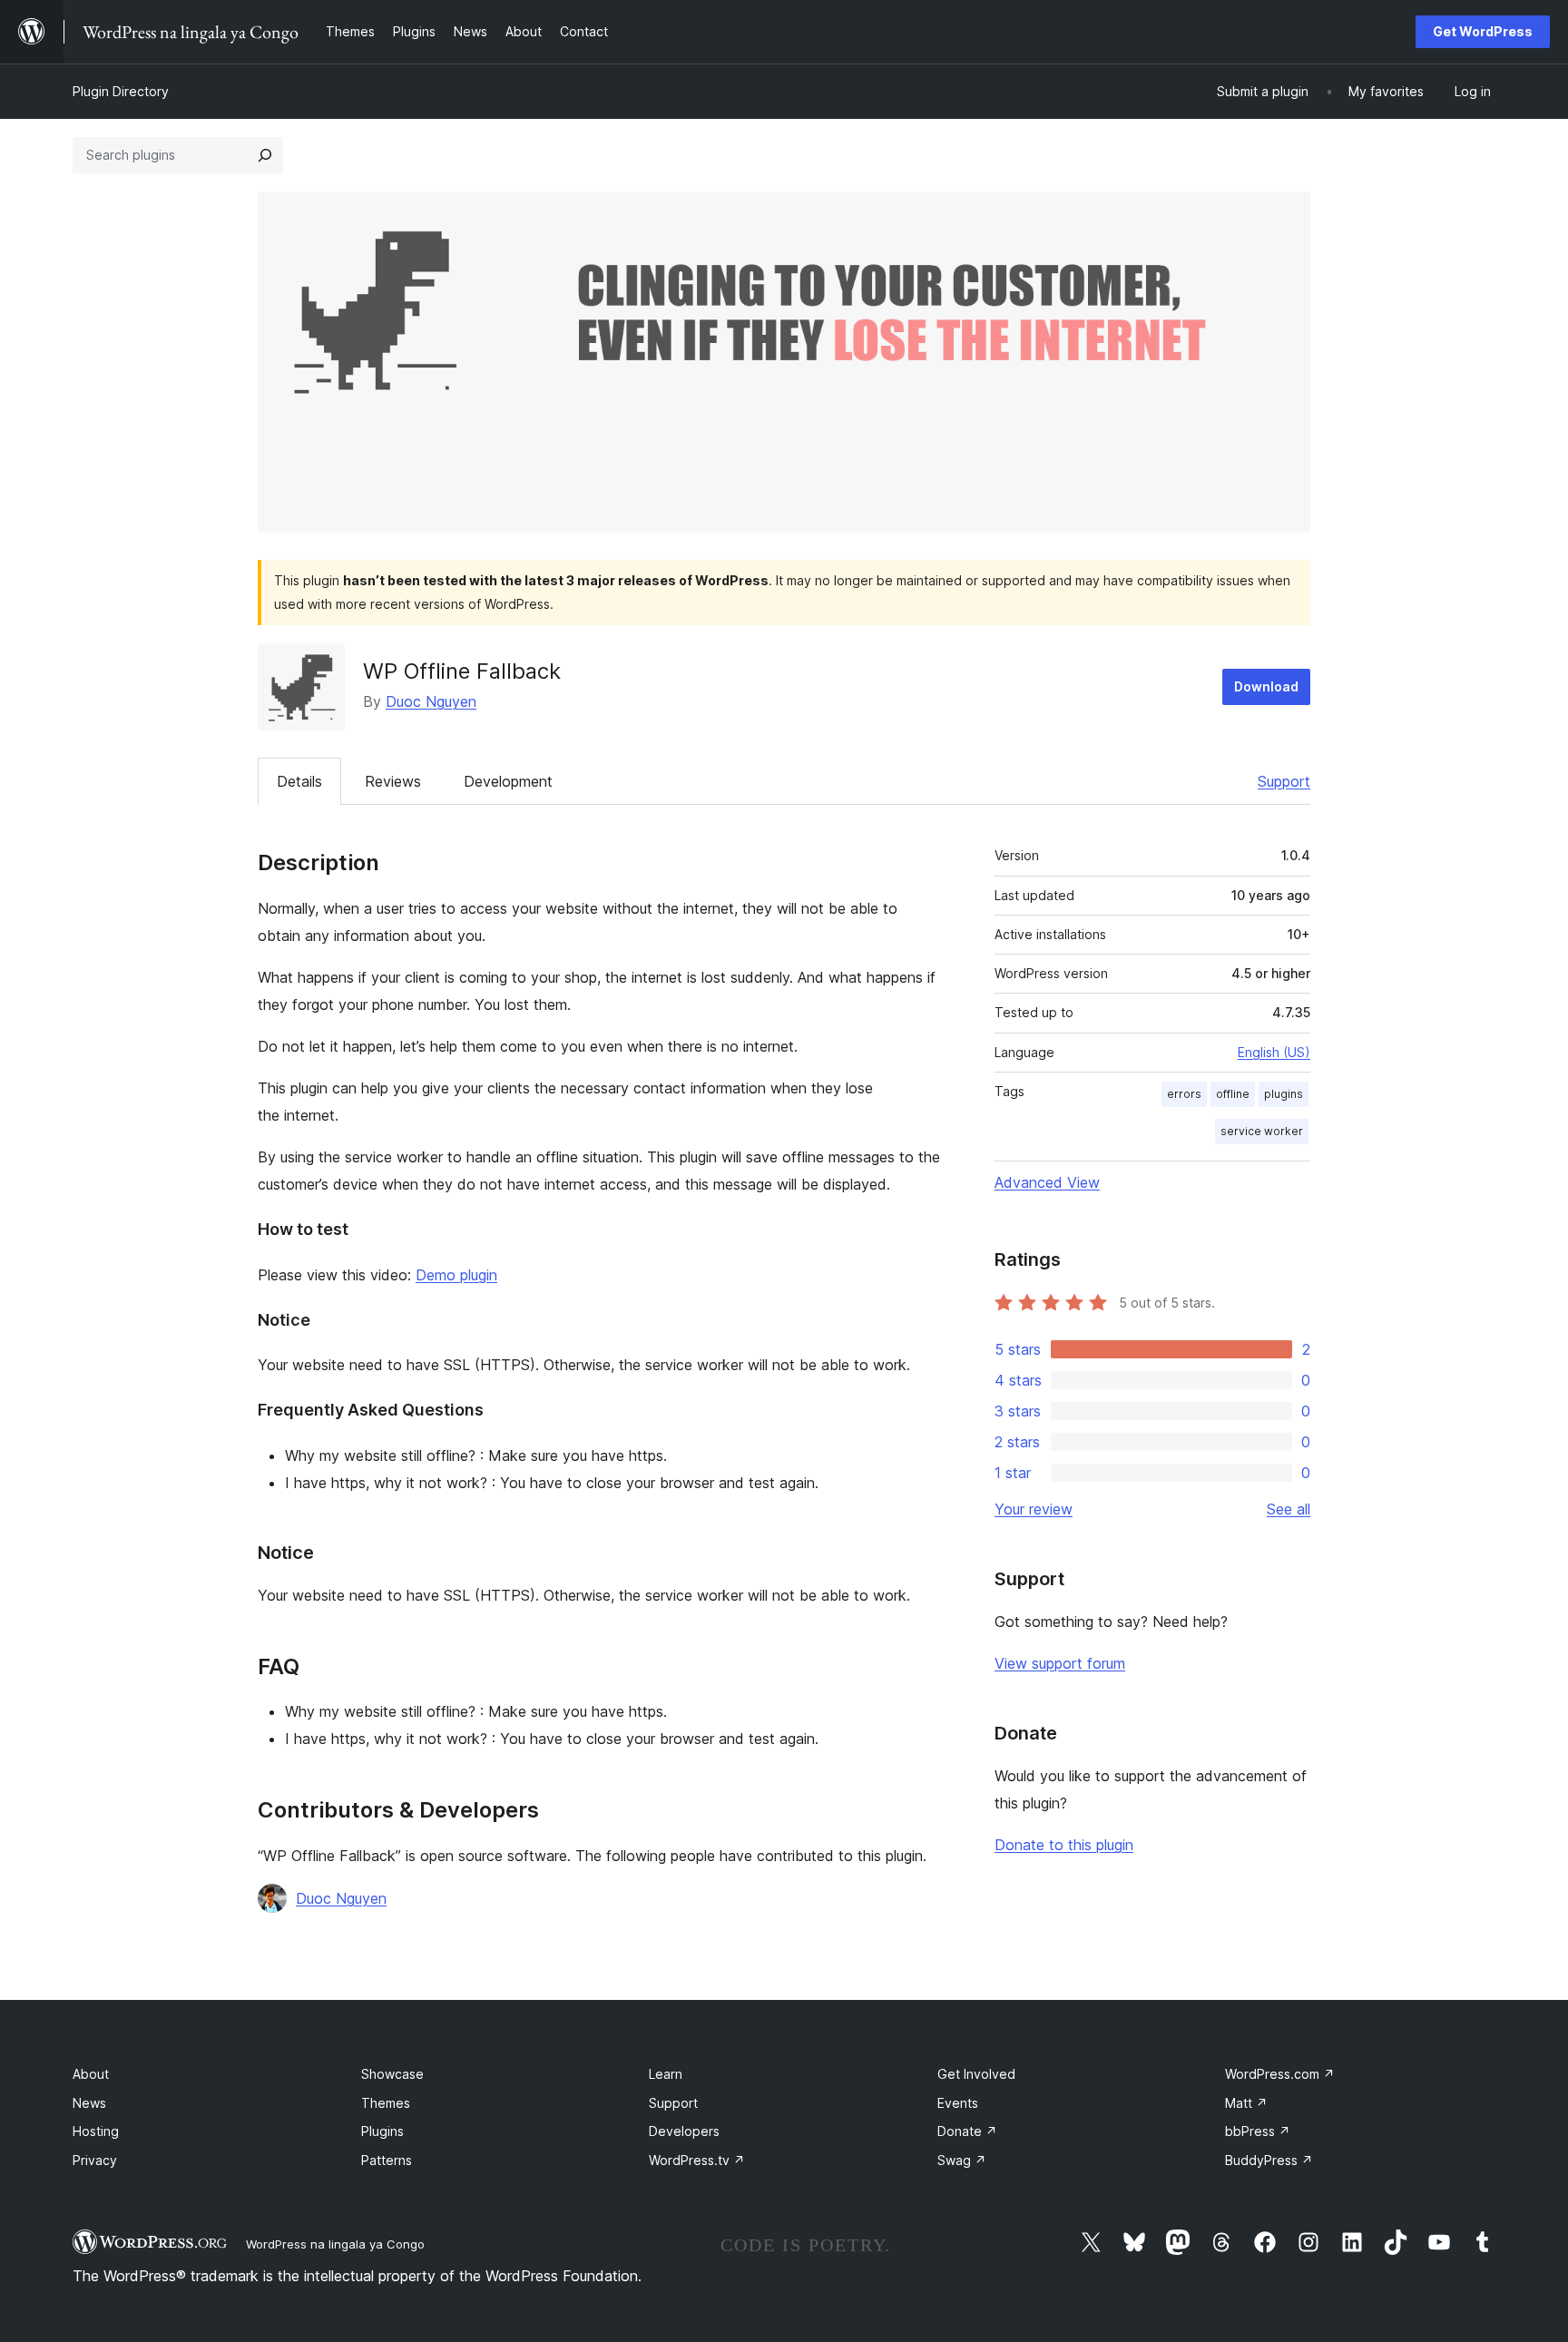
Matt (1246, 2103)
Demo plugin (456, 1275)
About (91, 2074)
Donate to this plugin (1064, 1845)
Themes (386, 2103)
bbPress (1258, 2131)
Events (958, 2103)
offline (1233, 1094)
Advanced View (1047, 1182)
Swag (962, 2160)
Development (508, 781)
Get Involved (976, 2074)
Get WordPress (1483, 31)
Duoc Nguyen (431, 701)
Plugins (382, 2131)
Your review (1034, 1509)
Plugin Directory (121, 91)
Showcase (392, 2074)
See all (1289, 1509)
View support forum (1060, 1663)
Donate (967, 2131)
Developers (684, 2131)
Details (299, 781)
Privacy (95, 2160)
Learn (666, 2074)
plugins (1284, 1094)
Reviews (393, 781)
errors (1184, 1094)
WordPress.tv (697, 2160)
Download (1266, 686)
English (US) (1274, 1052)
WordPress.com (1280, 2074)
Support (1284, 781)
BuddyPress (1269, 2160)
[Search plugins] (265, 155)
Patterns (387, 2160)
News (89, 2103)
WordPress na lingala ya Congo (335, 2244)
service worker (1262, 1131)
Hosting (96, 2131)
